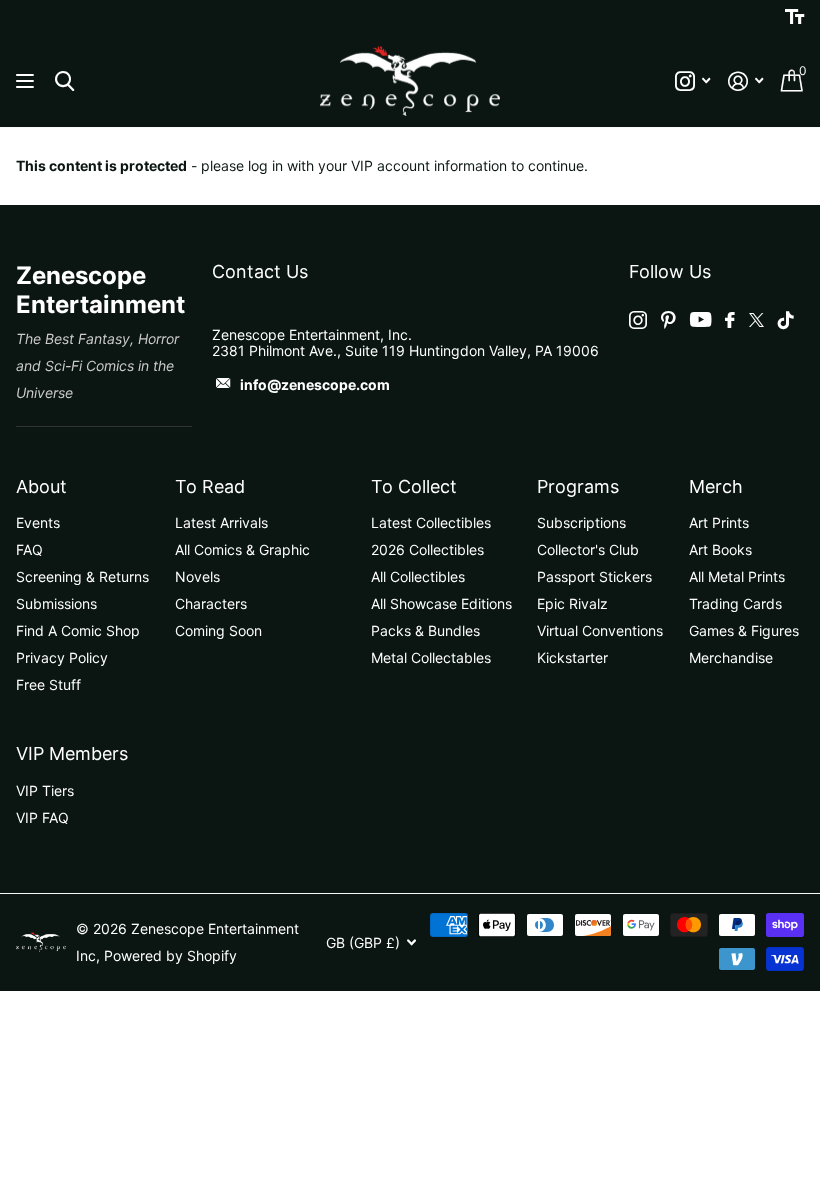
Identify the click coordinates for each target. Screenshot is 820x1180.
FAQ (29, 549)
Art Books (720, 549)
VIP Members (72, 753)
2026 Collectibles (427, 549)
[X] (756, 320)
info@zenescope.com (315, 384)
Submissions (56, 603)
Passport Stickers (594, 576)
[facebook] (730, 320)
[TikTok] (786, 320)
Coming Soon (218, 630)
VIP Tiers (45, 790)
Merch (716, 486)
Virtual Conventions (600, 630)
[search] (64, 81)
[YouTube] (700, 319)
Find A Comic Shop (78, 630)
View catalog (27, 81)
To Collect (414, 486)
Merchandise (731, 657)
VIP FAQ (42, 817)
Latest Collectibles (431, 522)
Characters (211, 603)
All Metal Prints (737, 576)
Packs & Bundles (425, 630)
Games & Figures (744, 630)
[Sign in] (745, 81)
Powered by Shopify (170, 955)
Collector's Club (588, 549)
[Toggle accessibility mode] (794, 17)
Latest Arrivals (221, 522)
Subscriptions (581, 522)
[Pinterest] (668, 320)
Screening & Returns (82, 576)
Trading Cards (735, 603)
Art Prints (719, 522)
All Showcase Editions (441, 603)
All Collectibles (418, 576)
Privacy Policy (62, 657)
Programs (578, 486)
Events (38, 522)
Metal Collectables (431, 657)
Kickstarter (572, 657)
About (41, 486)
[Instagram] (638, 320)
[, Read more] (692, 81)
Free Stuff (48, 684)
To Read (210, 486)
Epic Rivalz (572, 603)
